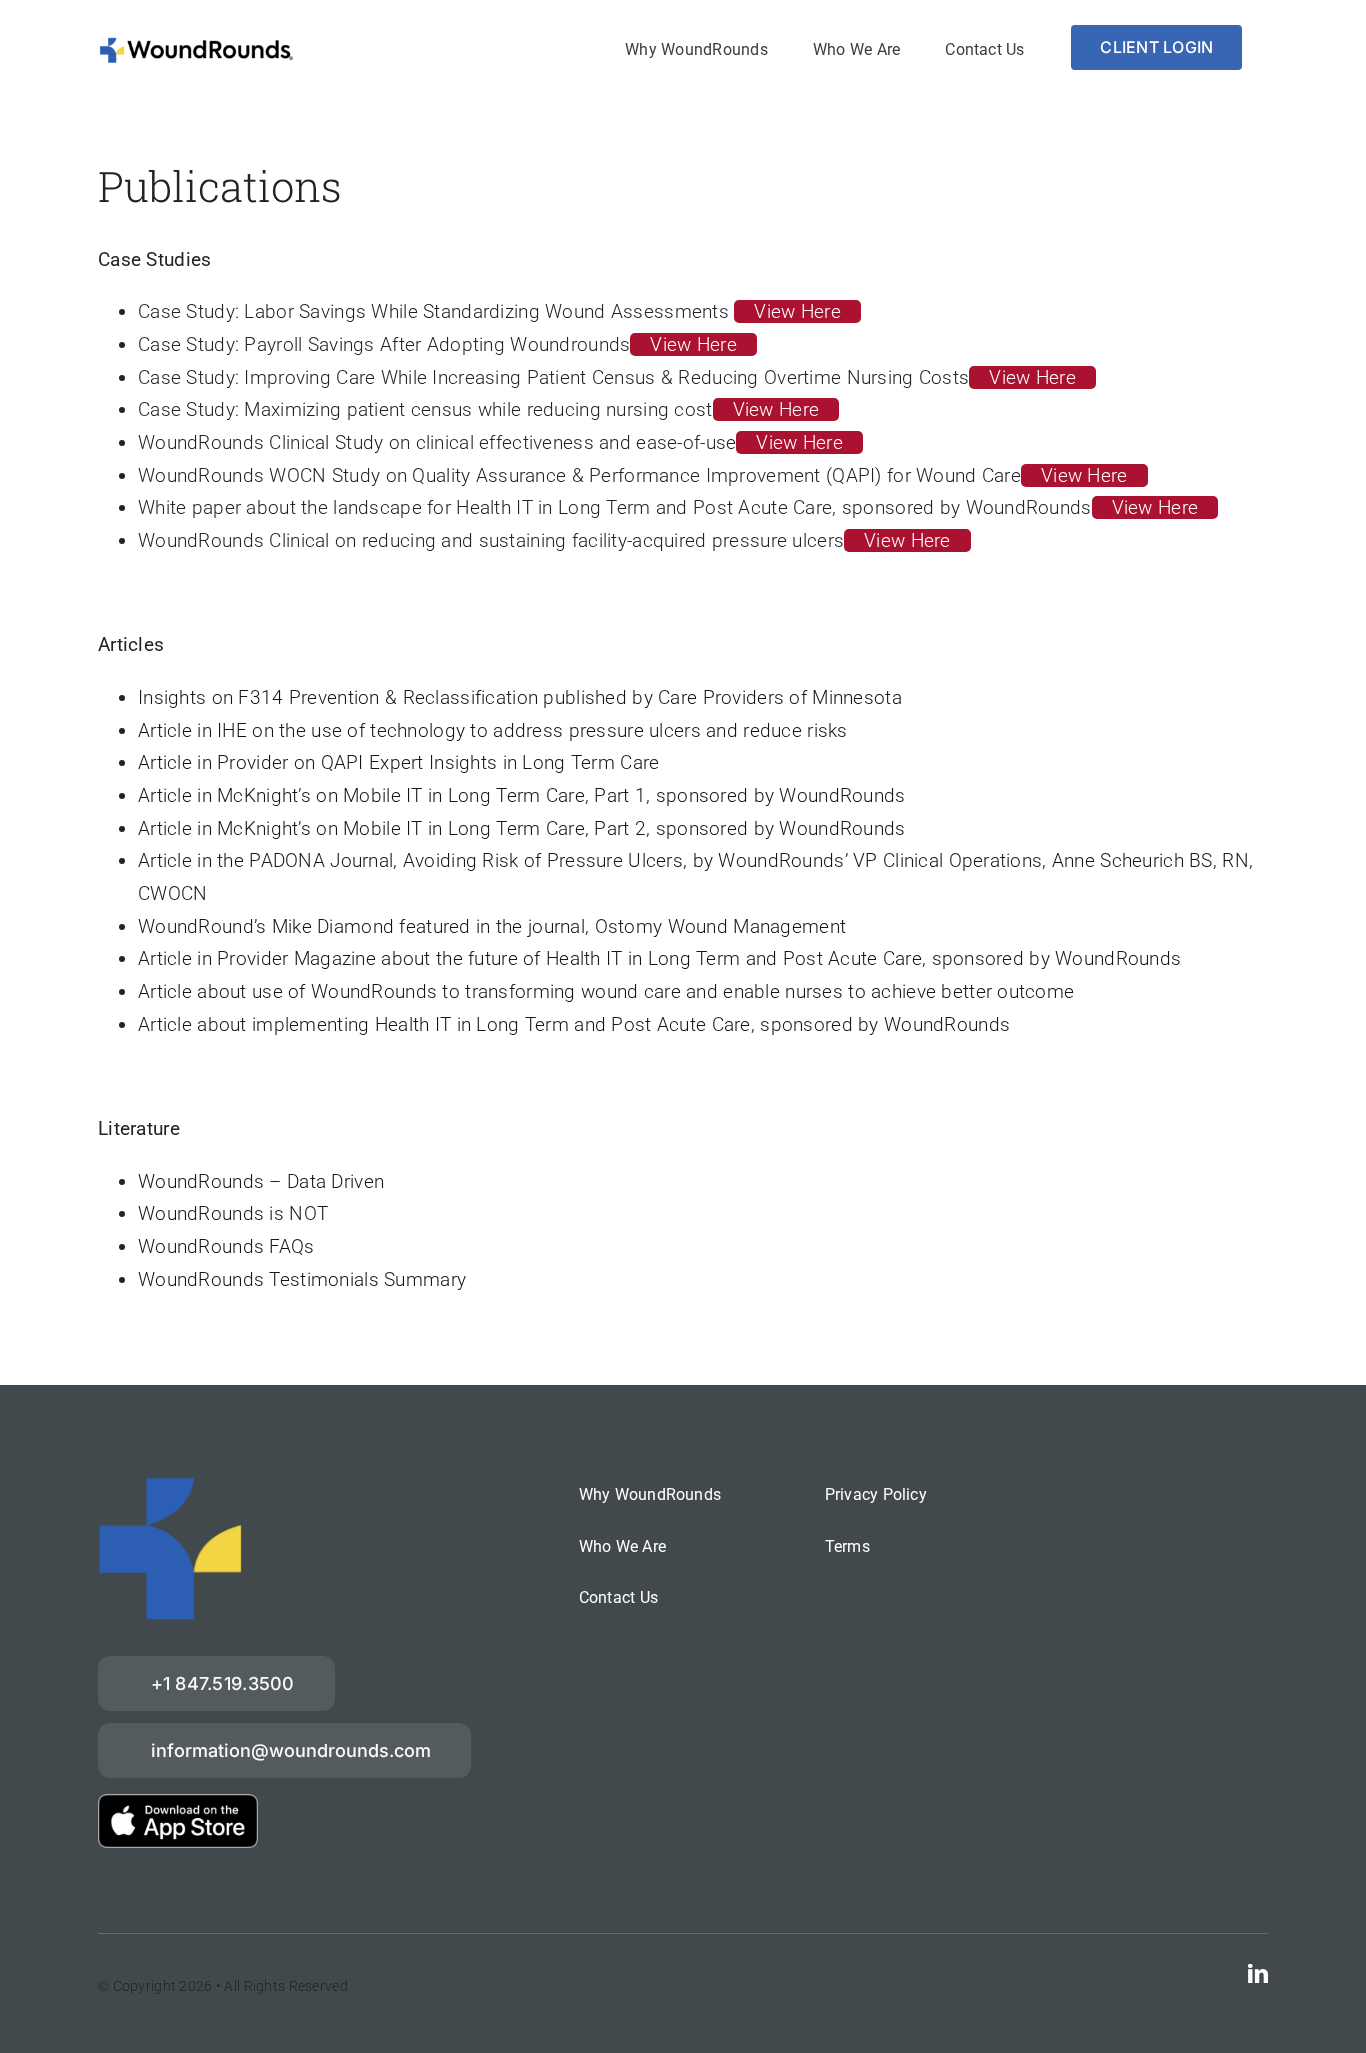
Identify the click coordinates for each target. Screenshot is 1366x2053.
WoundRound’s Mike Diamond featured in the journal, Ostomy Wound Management (492, 926)
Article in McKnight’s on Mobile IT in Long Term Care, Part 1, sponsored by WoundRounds (522, 795)
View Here (797, 311)
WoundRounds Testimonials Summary (302, 1279)
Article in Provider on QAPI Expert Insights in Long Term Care (398, 762)
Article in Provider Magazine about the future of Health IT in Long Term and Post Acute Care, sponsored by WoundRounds (659, 958)
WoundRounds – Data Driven (261, 1181)
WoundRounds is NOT (233, 1213)
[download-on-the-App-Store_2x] (178, 1803)
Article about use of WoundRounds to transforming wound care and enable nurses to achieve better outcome (606, 991)
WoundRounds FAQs (226, 1246)
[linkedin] (1258, 1974)
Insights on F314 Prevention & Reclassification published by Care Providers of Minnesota (520, 697)
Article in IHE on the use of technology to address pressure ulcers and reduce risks (493, 730)
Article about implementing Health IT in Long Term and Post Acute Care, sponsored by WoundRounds (574, 1024)
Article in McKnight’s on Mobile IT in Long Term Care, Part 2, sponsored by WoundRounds (522, 828)
